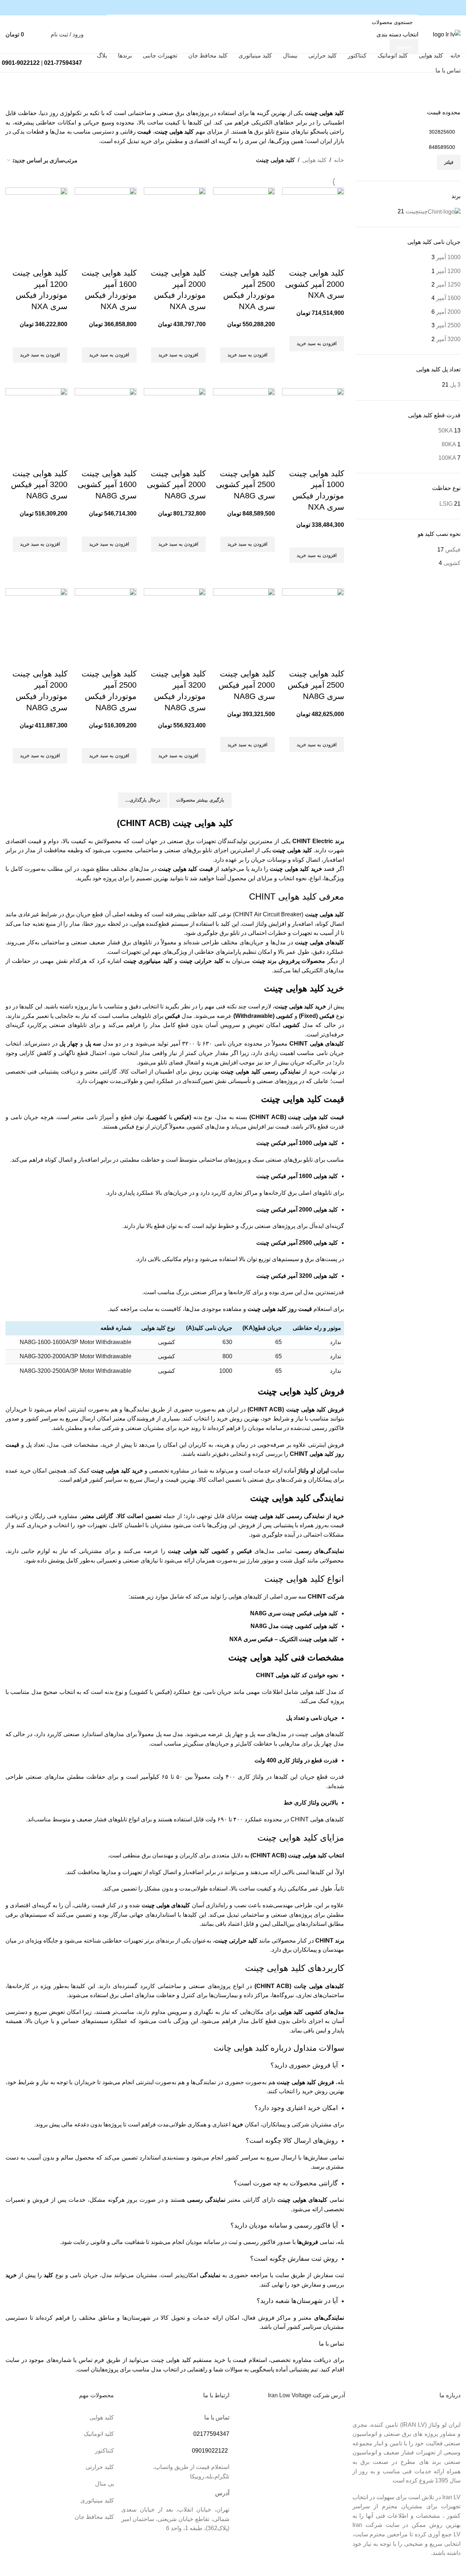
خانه (339, 160)
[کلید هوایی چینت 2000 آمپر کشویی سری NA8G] (175, 418)
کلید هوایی (314, 160)
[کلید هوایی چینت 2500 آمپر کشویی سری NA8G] (244, 418)
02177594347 (211, 2434)
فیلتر (449, 162)
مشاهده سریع (335, 360)
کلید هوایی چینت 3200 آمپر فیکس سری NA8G (39, 485)
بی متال (104, 2484)
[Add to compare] (335, 258)
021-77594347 (63, 63)
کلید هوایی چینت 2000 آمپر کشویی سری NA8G (176, 485)
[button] (317, 344)
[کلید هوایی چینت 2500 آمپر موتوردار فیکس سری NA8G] (106, 619)
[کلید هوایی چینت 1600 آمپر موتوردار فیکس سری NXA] (106, 218)
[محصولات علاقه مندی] (43, 35)
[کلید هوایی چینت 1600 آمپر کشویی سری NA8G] (106, 418)
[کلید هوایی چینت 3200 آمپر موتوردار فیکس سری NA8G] (175, 619)
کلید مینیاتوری (97, 2500)
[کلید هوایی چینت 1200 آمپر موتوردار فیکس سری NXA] (36, 218)
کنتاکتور (104, 2451)
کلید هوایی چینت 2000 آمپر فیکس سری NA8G (247, 685)
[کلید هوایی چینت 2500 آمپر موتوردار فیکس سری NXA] (244, 218)
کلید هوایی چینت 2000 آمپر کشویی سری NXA (315, 284)
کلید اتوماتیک (99, 2434)
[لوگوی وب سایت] (447, 34)
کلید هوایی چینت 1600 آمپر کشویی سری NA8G (107, 485)
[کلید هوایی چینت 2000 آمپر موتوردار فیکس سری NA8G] (36, 619)
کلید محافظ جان (94, 2517)
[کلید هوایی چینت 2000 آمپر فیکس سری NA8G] (244, 619)
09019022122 (210, 2451)
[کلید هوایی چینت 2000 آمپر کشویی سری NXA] (313, 218)
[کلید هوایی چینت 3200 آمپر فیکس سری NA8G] (36, 418)
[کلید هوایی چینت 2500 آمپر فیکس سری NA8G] (313, 619)
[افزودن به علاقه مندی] (335, 327)
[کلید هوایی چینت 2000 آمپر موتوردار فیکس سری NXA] (175, 218)
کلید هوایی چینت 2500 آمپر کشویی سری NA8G (245, 485)
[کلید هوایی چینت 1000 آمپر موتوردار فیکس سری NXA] (313, 418)
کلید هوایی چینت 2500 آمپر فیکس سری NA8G (316, 685)
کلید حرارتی (100, 2467)
